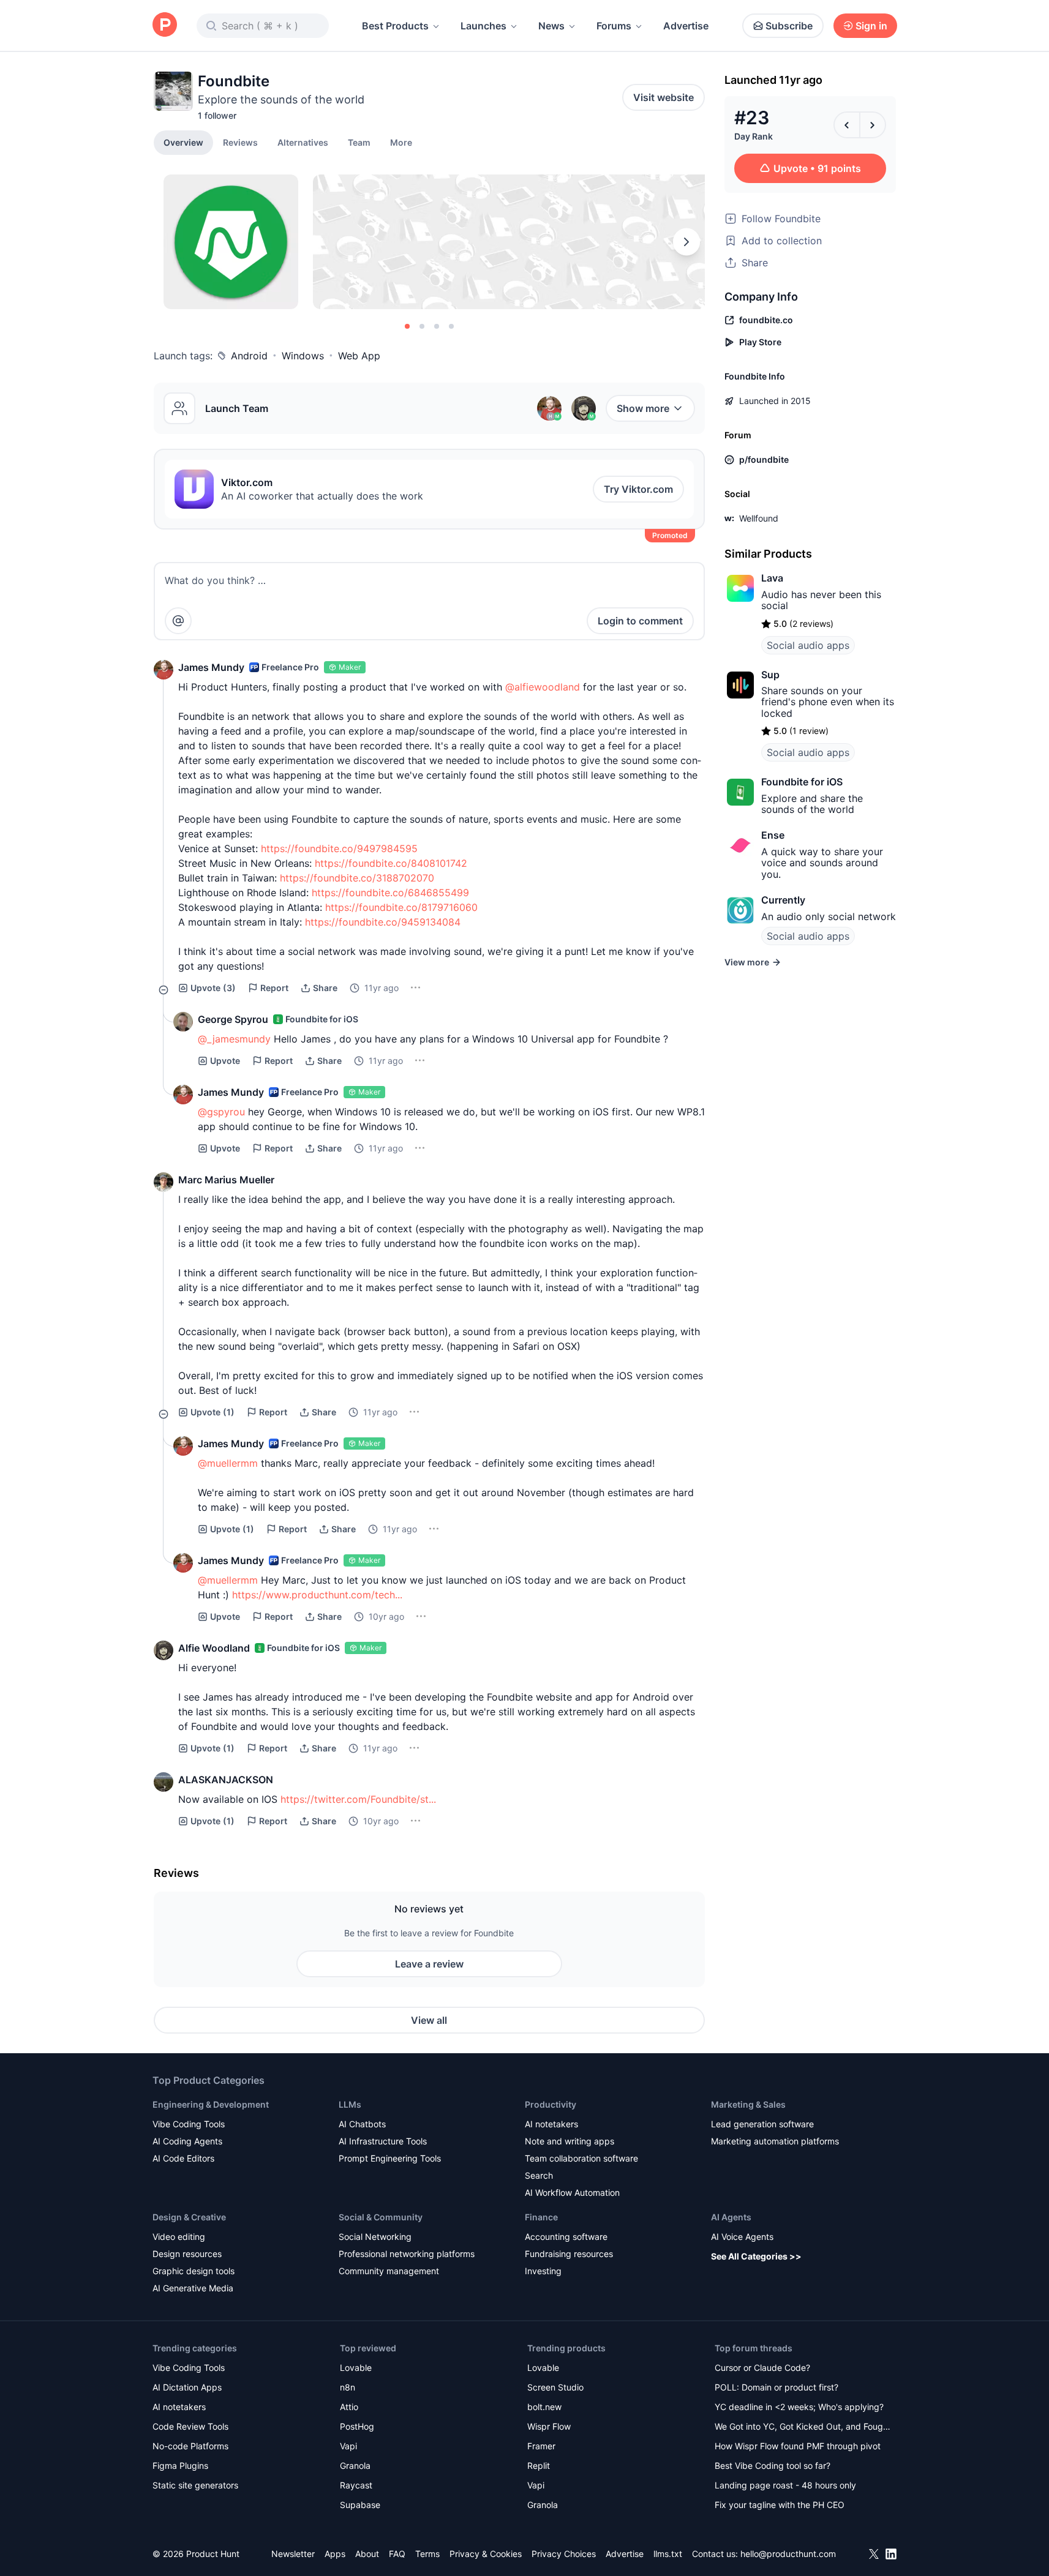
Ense (773, 835)
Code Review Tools (190, 2426)
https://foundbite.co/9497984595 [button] (339, 848)
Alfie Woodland (214, 1648)
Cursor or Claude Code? (762, 2368)
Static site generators (195, 2485)
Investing (543, 2271)
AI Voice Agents (742, 2237)
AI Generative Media (193, 2288)
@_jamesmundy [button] (234, 1039)
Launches (483, 26)
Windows (303, 356)
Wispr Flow (549, 2426)
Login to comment (640, 621)
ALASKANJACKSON (226, 1780)
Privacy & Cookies (486, 2554)
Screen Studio (555, 2387)
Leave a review (429, 1964)
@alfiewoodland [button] (543, 687)
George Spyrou (233, 1019)
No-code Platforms (190, 2446)
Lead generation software (762, 2124)
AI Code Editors (183, 2158)
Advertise (686, 26)
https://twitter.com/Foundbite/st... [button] (358, 1799)
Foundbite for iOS (802, 782)
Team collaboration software (581, 2158)
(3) (213, 988)
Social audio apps (808, 645)
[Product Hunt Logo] (165, 25)
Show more (643, 408)
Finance (541, 2217)
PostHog (357, 2426)
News (551, 26)
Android (249, 356)
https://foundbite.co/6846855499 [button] (390, 893)
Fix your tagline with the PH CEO (780, 2505)
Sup (770, 675)
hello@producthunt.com (788, 2554)
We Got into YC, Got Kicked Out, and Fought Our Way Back (803, 2428)
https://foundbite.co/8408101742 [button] (391, 863)
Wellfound (759, 518)
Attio (349, 2407)
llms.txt (668, 2554)
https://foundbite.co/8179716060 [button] (401, 907)
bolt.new (544, 2407)
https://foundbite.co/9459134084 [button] (383, 922)
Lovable (356, 2368)
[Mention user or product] (178, 621)
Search (539, 2175)
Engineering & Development (211, 2104)
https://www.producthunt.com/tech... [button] (317, 1595)
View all (429, 2020)
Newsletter (293, 2554)
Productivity (551, 2104)
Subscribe (789, 26)
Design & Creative (189, 2217)
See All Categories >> (756, 2256)
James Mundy (211, 667)
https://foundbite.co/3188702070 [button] (357, 878)
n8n (348, 2387)
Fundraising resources (569, 2254)
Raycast (356, 2485)
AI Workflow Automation (572, 2192)
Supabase (360, 2505)
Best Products (395, 26)
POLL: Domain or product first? (776, 2387)
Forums (614, 26)
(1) (212, 1412)
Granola (355, 2466)
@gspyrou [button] (221, 1112)
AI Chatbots (362, 2124)
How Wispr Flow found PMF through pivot (798, 2446)
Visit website (664, 97)
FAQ (397, 2554)
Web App (359, 356)
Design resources (187, 2254)
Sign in (871, 26)
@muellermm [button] (228, 1463)
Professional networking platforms (407, 2254)
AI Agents (731, 2217)
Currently (783, 900)
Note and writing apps (570, 2141)
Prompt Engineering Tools (390, 2158)
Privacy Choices (564, 2554)
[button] (401, 142)
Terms (427, 2554)
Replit (539, 2466)
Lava (772, 578)
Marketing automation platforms (775, 2141)
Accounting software (566, 2237)
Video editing (179, 2237)
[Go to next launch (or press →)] (873, 125)
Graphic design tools (194, 2271)
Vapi (348, 2446)
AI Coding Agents (187, 2141)
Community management (389, 2271)
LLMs (350, 2104)
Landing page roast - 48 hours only (785, 2485)
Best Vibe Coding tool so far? (773, 2466)
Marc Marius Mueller (226, 1180)
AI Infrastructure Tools (383, 2141)
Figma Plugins (180, 2466)
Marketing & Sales (748, 2104)
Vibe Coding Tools (189, 2124)
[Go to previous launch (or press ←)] (847, 125)
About (367, 2554)
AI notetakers (551, 2124)
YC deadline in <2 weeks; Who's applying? (799, 2407)
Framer (541, 2446)
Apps (335, 2554)
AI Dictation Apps (187, 2387)
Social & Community (381, 2217)
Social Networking (375, 2237)
